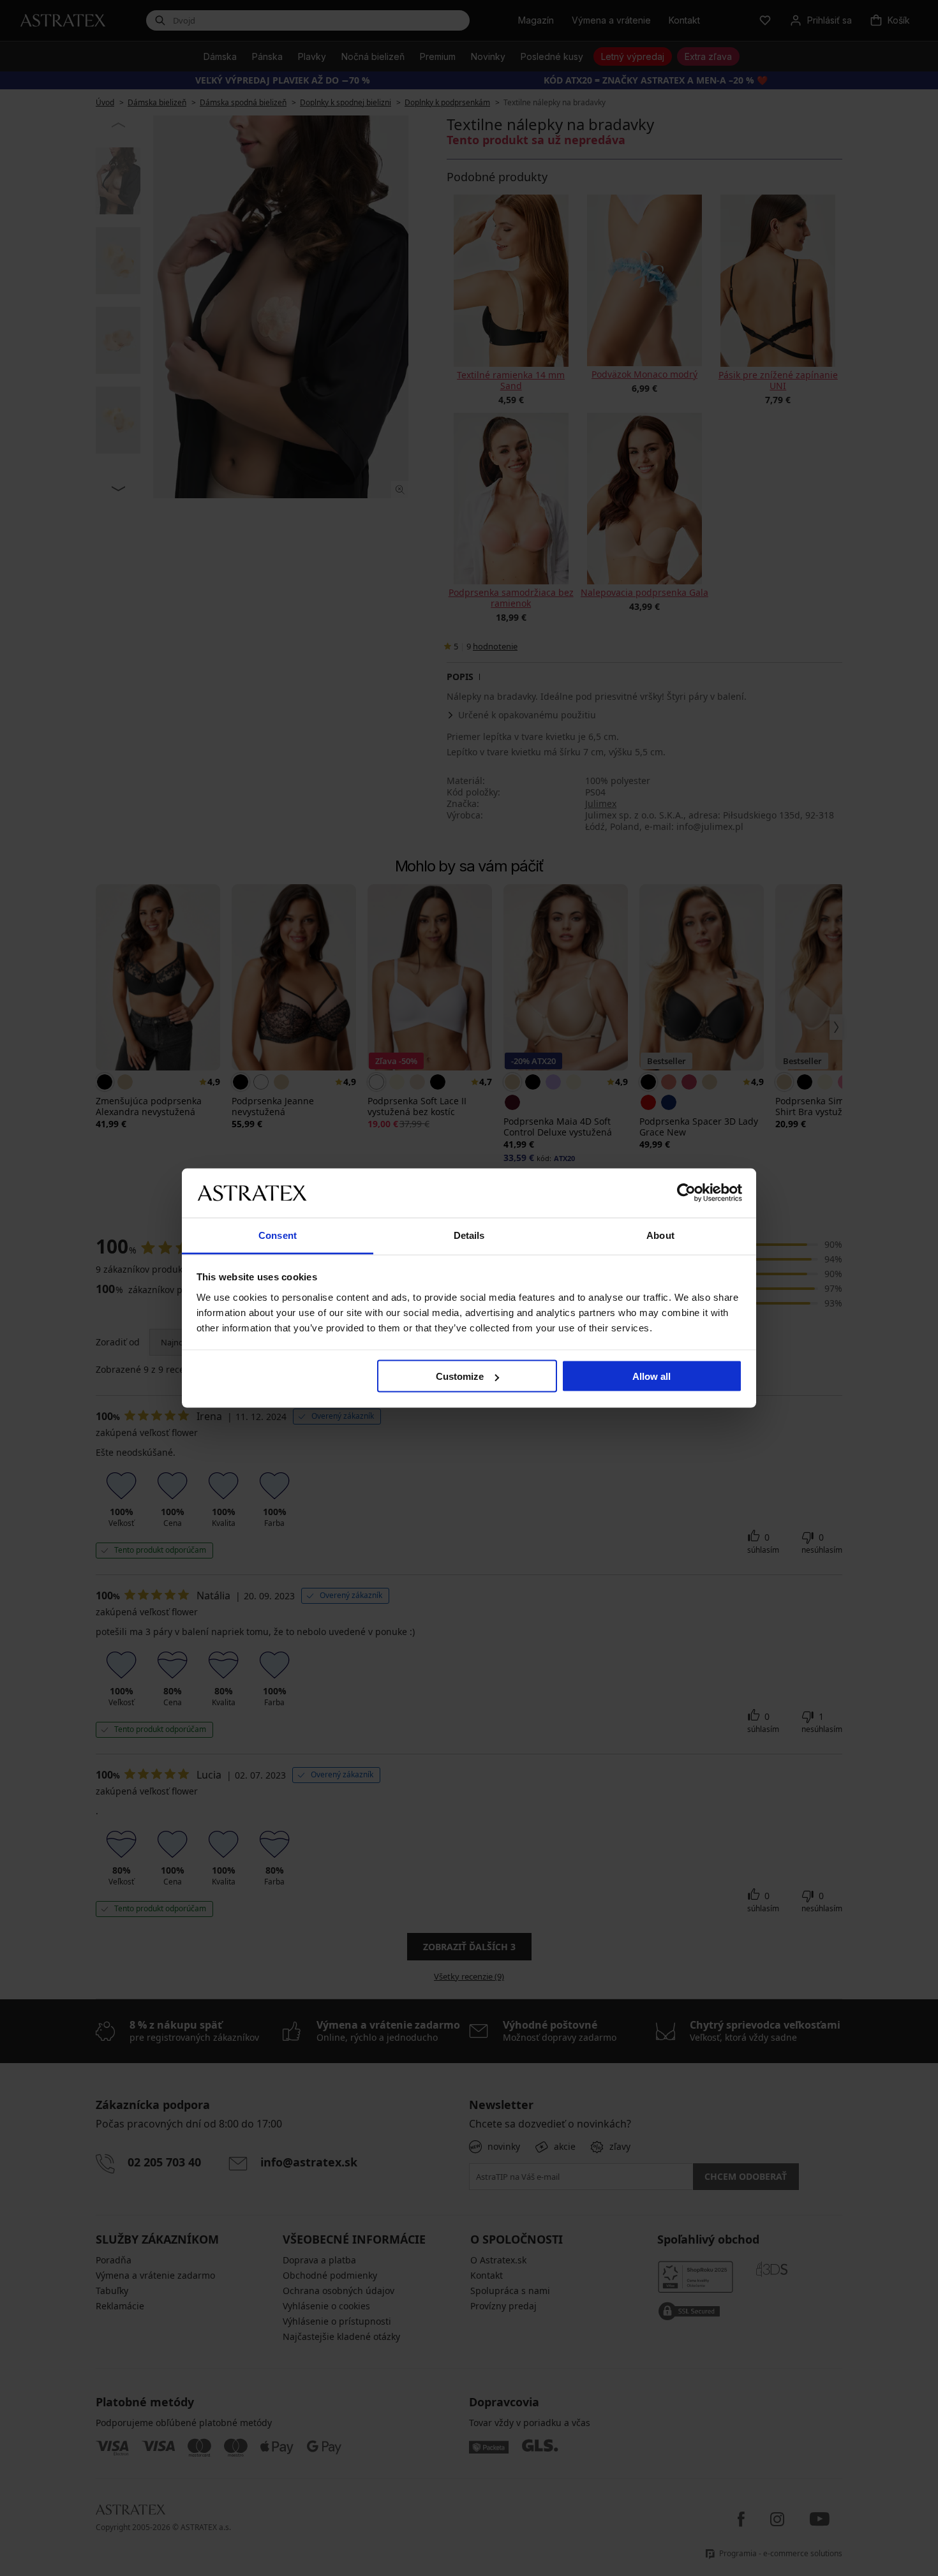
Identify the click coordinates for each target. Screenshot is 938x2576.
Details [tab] (469, 1235)
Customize (460, 1376)
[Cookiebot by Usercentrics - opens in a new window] (686, 1193)
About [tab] (660, 1235)
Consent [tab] (278, 1235)
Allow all (651, 1376)
